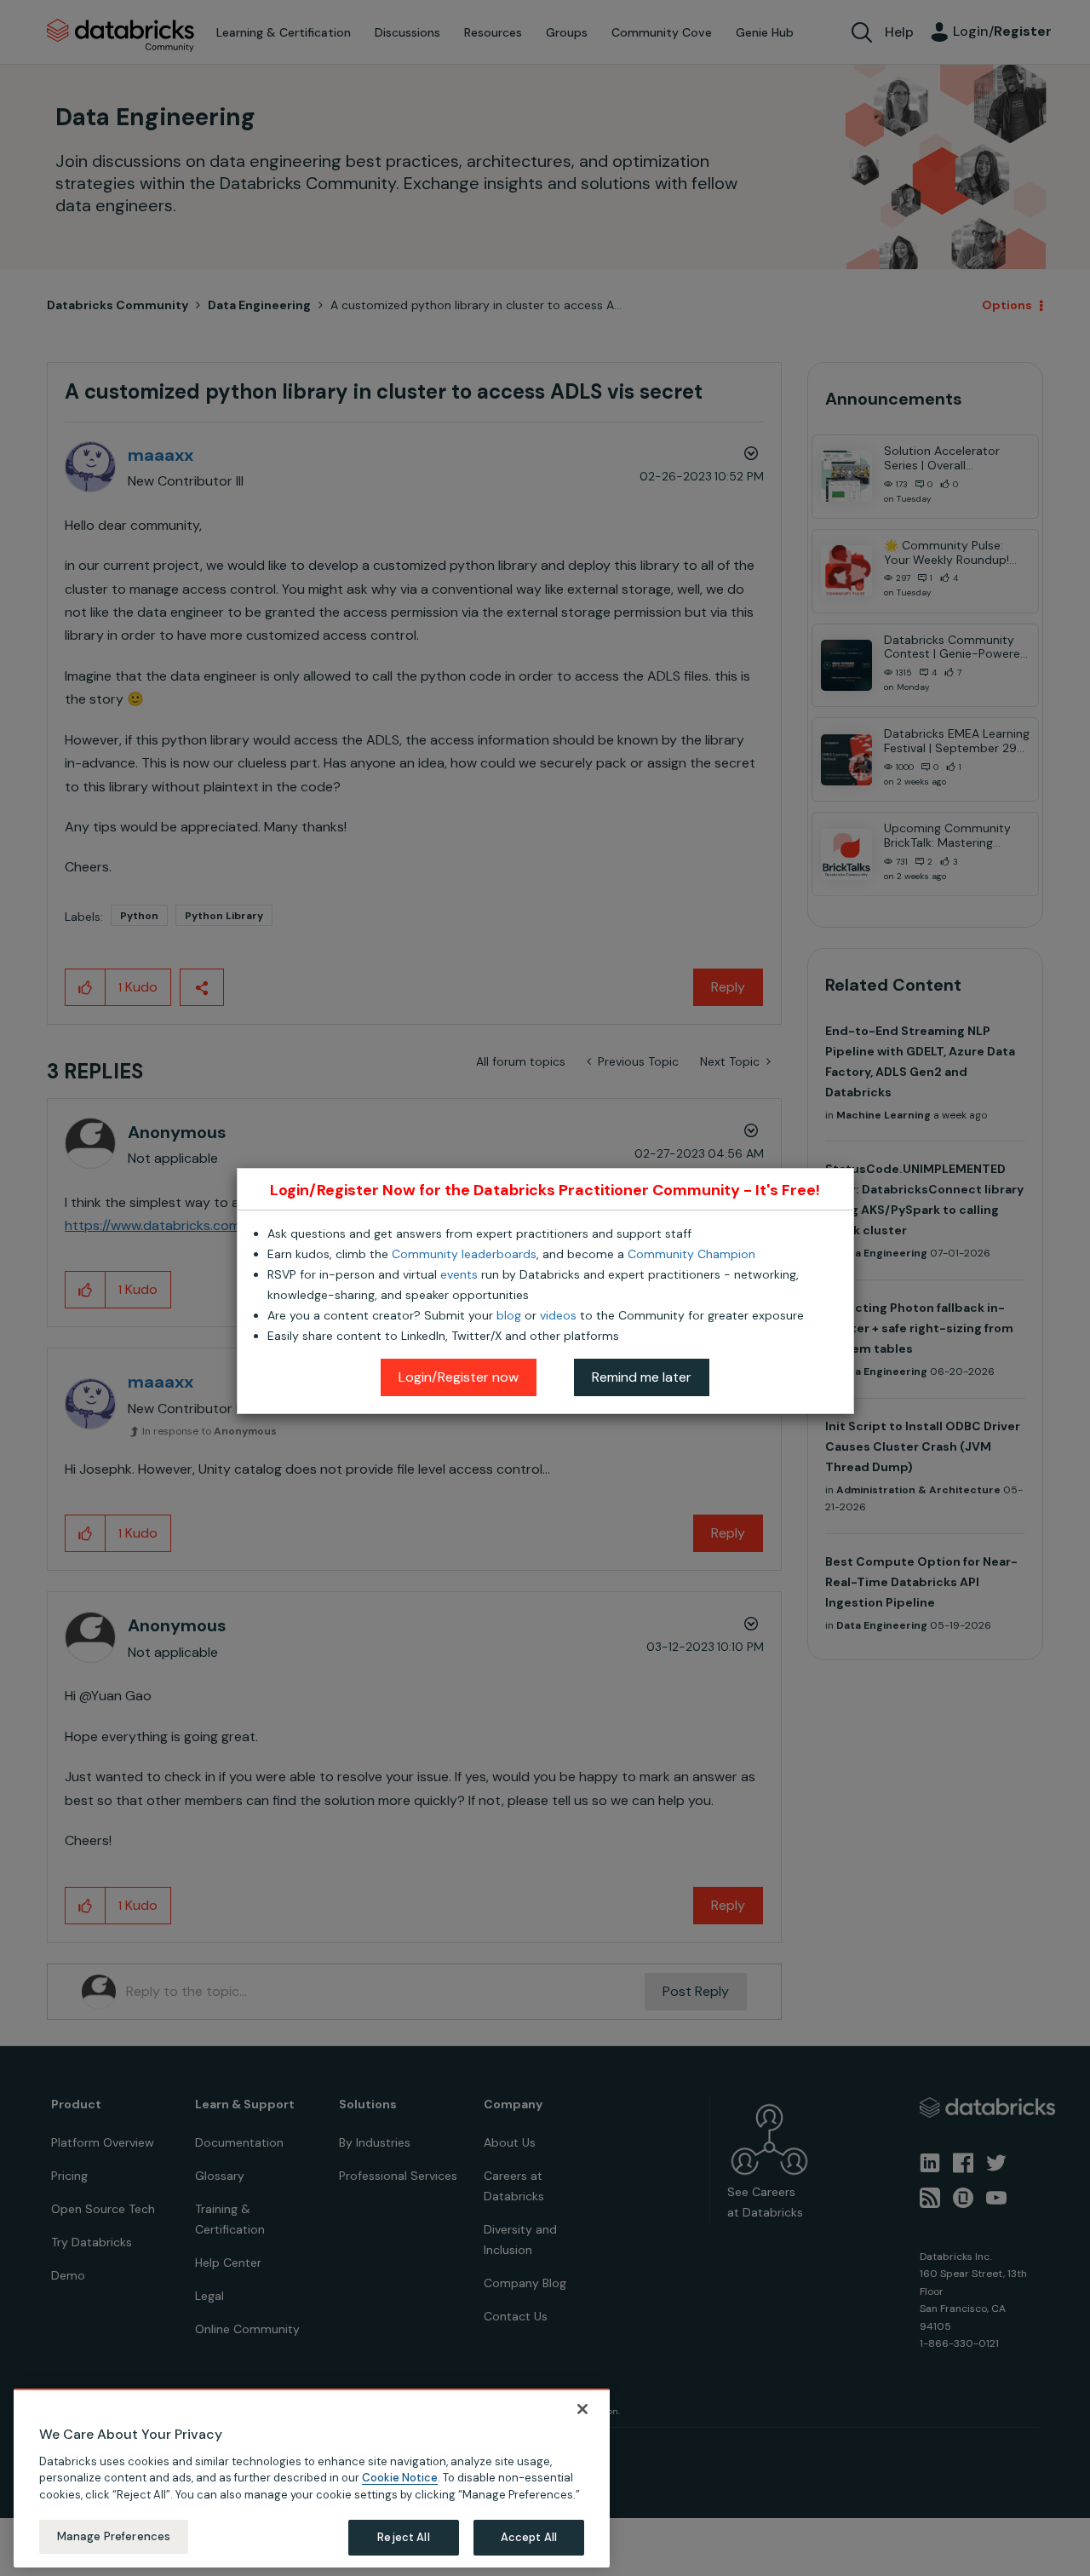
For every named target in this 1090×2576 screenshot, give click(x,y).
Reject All (403, 2537)
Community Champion (691, 1254)
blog (509, 1315)
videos (558, 1315)
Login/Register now (459, 1377)
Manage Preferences (114, 2536)
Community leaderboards (464, 1254)
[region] (312, 2478)
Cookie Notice (400, 2478)
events (459, 1274)
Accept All (529, 2537)
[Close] (582, 2409)
